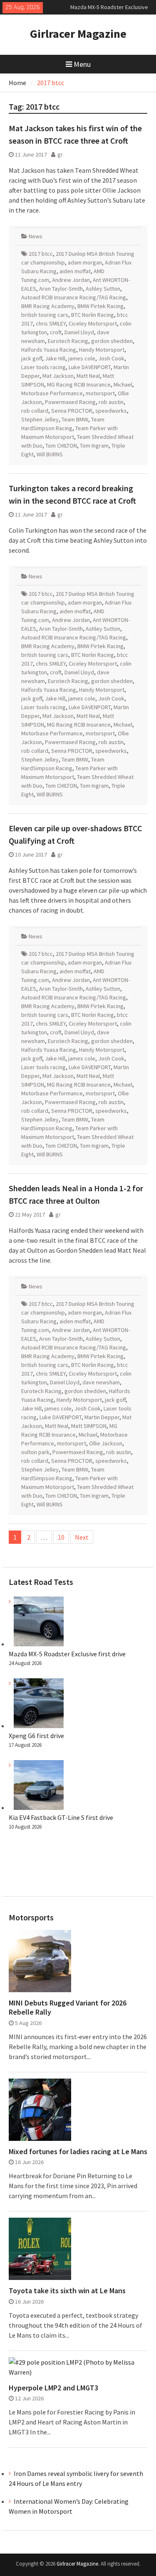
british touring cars (45, 315)
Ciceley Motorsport (93, 323)
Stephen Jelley (40, 419)
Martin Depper (102, 1417)
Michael (123, 384)
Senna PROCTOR (72, 411)
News (36, 236)
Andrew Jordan (71, 280)
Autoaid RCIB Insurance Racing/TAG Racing (74, 297)
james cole (82, 358)
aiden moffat (75, 271)
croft (56, 332)
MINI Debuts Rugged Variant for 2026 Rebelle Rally (68, 2007)
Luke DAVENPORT (90, 367)
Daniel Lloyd (79, 332)
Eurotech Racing (68, 341)
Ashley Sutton (103, 289)
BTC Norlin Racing (93, 315)
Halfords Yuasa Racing (49, 350)
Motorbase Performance (52, 393)
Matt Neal (88, 376)
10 (61, 1537)
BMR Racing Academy (48, 306)
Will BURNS (50, 454)
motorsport (100, 393)
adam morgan (85, 262)
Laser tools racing (43, 367)
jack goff (32, 358)
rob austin (111, 402)
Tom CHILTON (61, 446)
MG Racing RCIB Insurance (79, 384)
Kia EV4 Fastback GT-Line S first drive (61, 1817)
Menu (82, 64)
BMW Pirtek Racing (100, 306)
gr (60, 154)
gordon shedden (112, 341)
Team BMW (75, 419)
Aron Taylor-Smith (61, 289)
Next (82, 1537)
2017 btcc (41, 254)
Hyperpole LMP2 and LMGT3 (53, 2388)
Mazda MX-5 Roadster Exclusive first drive (67, 1654)
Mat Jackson (58, 376)
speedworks (111, 411)
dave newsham (101, 1382)
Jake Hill (55, 358)
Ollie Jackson (106, 1443)
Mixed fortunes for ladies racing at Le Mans (78, 2152)
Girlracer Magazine (78, 34)
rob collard (35, 411)
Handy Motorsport (102, 350)
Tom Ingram (94, 446)
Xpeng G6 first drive (36, 1736)
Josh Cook (111, 358)
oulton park (35, 1452)
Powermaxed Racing (70, 402)
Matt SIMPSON (89, 1426)
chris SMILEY (51, 323)
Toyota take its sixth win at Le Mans (67, 2291)
